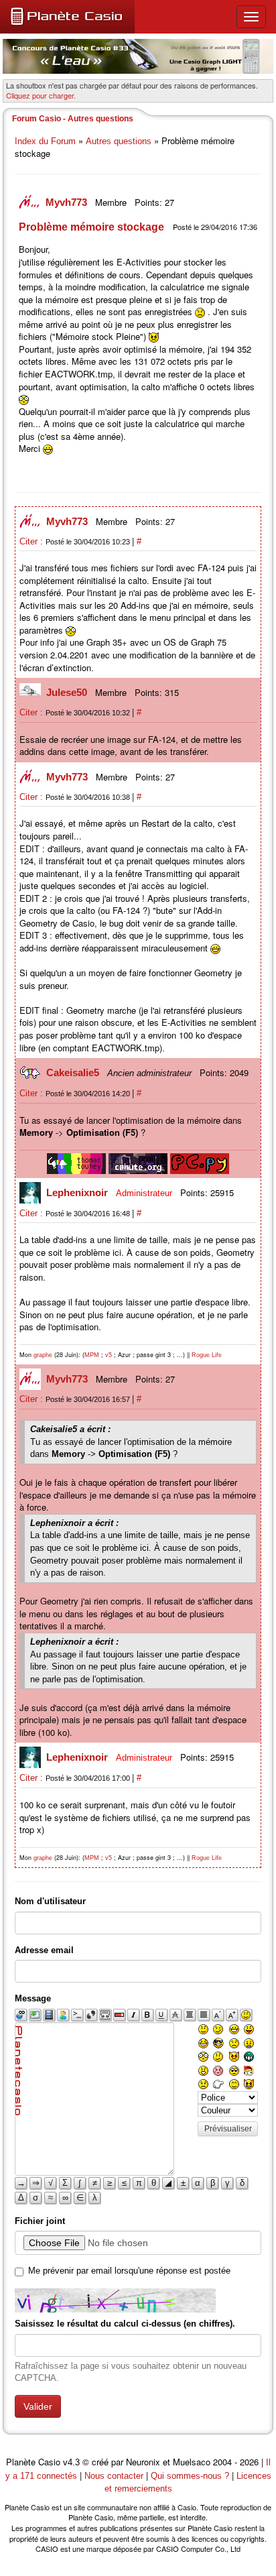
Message (33, 1998)
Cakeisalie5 (74, 1072)
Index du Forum (45, 141)
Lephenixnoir (78, 1192)
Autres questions (119, 141)
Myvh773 (68, 202)
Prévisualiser (228, 2129)
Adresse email (44, 1950)
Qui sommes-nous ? (190, 2476)
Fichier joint (40, 2221)
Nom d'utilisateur (50, 1901)
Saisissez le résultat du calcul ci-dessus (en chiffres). (125, 2324)
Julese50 (68, 692)
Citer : (32, 541)
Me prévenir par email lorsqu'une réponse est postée (129, 2271)
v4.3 (71, 2462)
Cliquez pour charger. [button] (41, 95)
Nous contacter (114, 2476)
